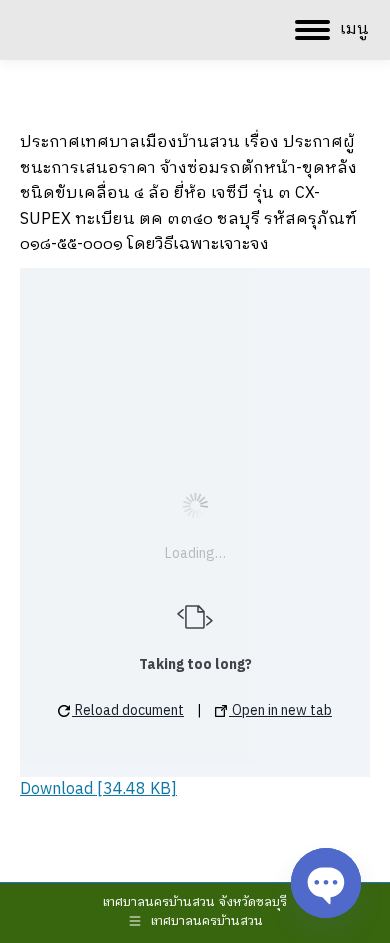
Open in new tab (280, 710)
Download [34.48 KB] (98, 789)
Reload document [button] (128, 710)
